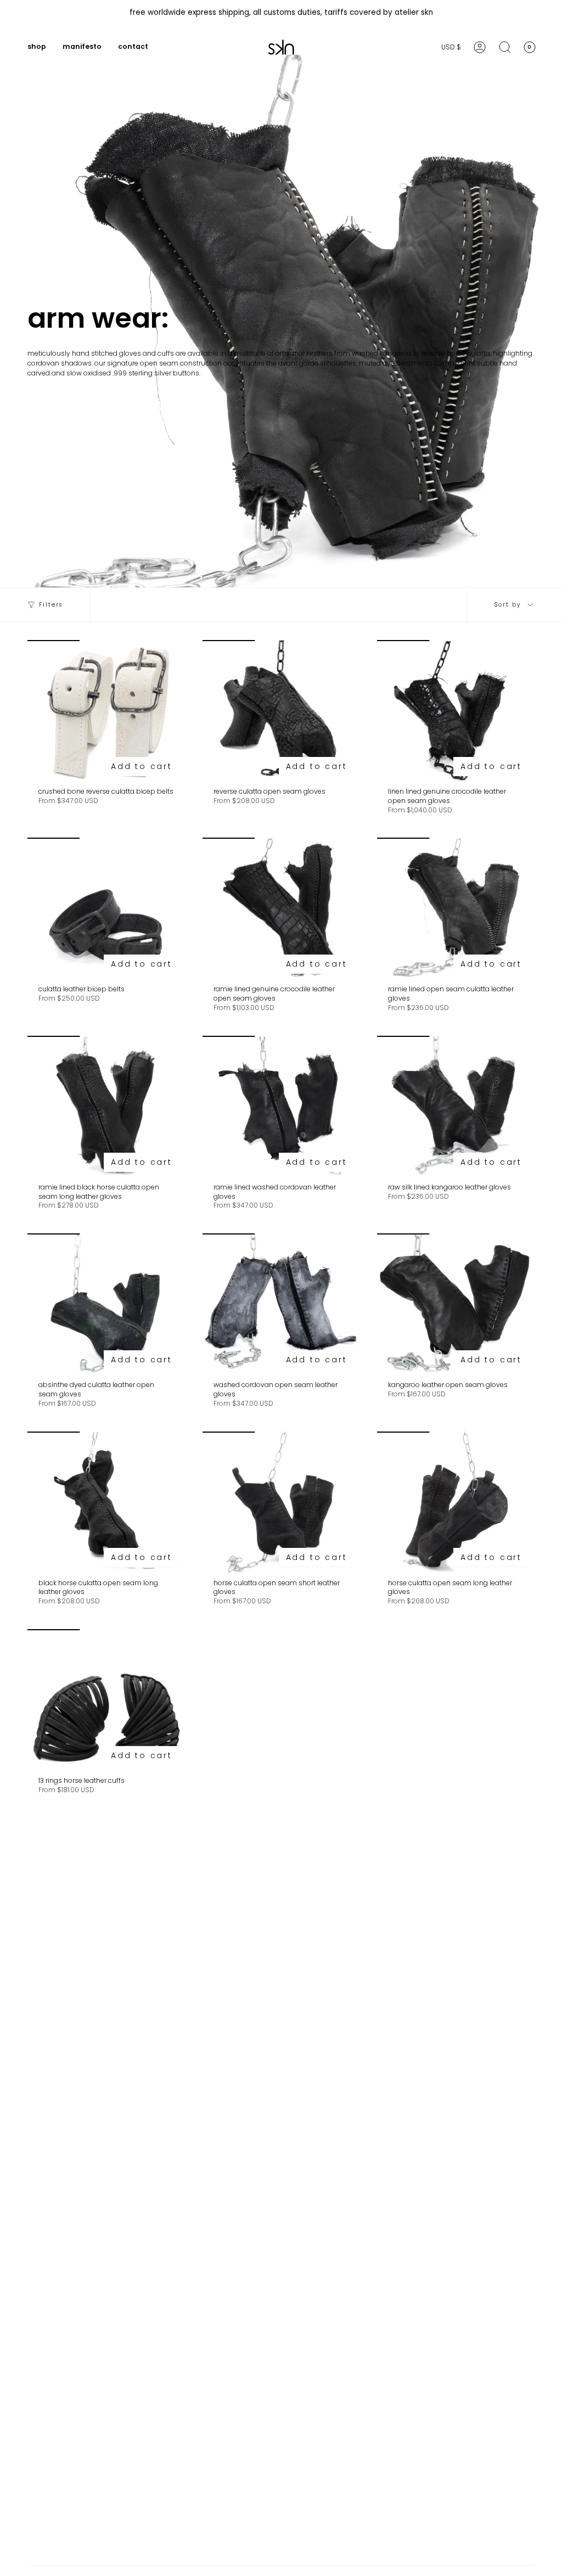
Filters (51, 605)
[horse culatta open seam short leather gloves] (281, 1502)
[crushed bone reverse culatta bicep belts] (106, 711)
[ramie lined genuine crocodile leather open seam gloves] (281, 908)
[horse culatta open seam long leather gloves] (456, 1502)
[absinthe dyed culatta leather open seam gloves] (106, 1304)
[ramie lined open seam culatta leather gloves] (456, 908)
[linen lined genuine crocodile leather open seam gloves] (456, 711)
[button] (37, 47)
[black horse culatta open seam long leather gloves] (106, 1502)
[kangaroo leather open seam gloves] (456, 1304)
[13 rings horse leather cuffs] (106, 1700)
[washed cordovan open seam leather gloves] (281, 1304)
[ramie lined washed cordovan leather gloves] (281, 1107)
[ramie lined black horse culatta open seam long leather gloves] (106, 1107)
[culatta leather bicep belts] (106, 908)
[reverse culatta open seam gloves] (281, 711)
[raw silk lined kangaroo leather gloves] (456, 1107)
